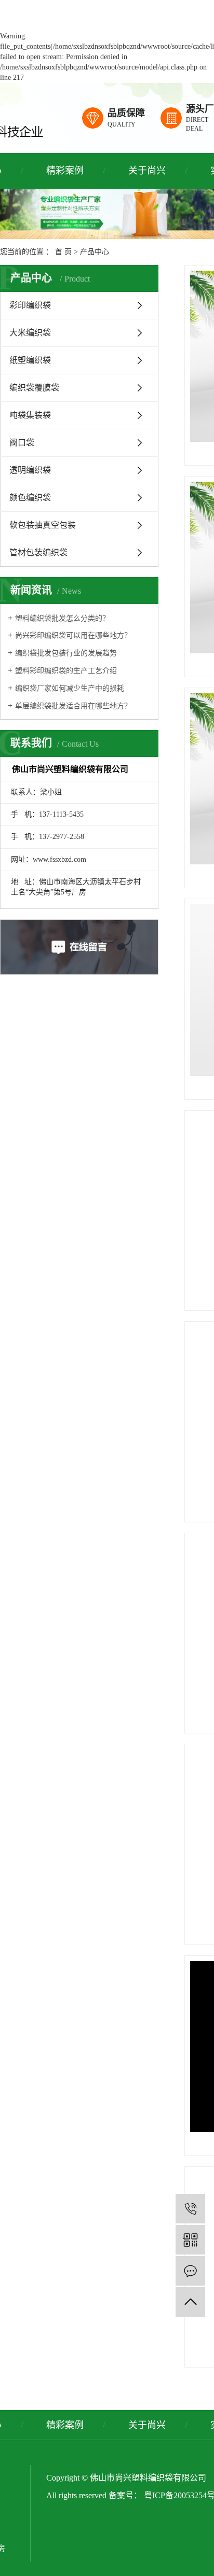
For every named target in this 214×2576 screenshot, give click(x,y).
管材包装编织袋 (38, 552)
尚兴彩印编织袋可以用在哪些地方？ (73, 635)
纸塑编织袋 (30, 360)
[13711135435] (190, 2209)
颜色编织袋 (30, 498)
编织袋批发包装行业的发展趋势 (66, 653)
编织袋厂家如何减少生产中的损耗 (70, 688)
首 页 (63, 252)
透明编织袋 (30, 470)
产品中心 (95, 252)
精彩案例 (65, 171)
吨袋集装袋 (30, 415)
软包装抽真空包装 (43, 525)
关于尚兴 (147, 171)
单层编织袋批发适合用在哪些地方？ (73, 706)
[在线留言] (190, 2271)
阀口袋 (22, 443)
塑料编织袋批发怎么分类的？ (62, 618)
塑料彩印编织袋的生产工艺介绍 (66, 671)
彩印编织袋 (30, 305)
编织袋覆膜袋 (34, 388)
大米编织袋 (30, 333)
